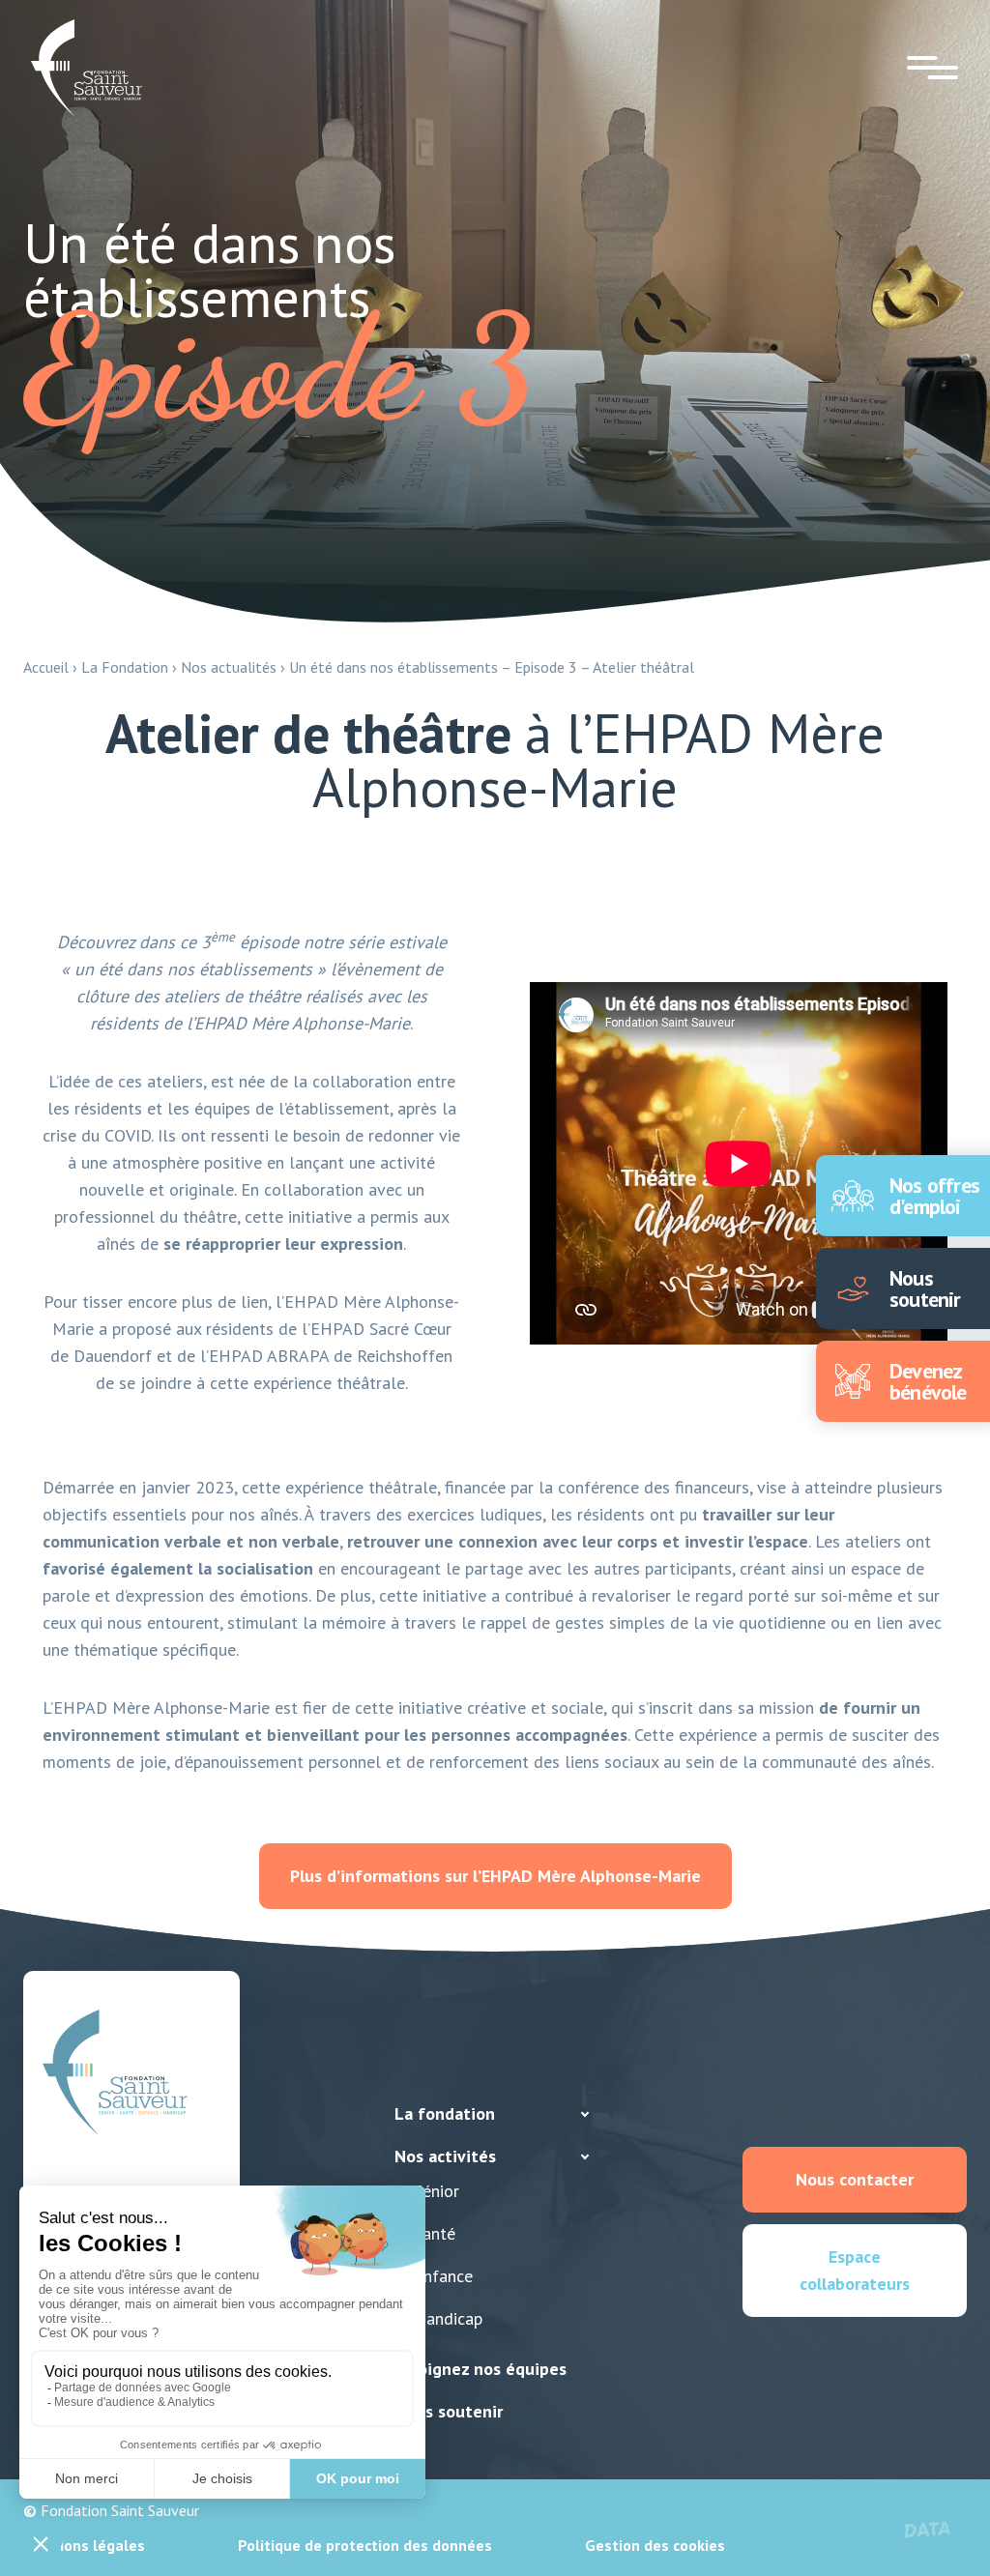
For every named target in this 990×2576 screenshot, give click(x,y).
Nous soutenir (449, 2411)
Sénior (437, 2191)
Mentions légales (84, 2545)
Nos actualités (229, 667)
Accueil (46, 667)
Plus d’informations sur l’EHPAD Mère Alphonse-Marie (495, 1876)
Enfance (443, 2276)
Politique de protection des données (365, 2545)
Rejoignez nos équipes (480, 2369)
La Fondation (125, 667)
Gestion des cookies (655, 2545)
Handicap (448, 2318)
